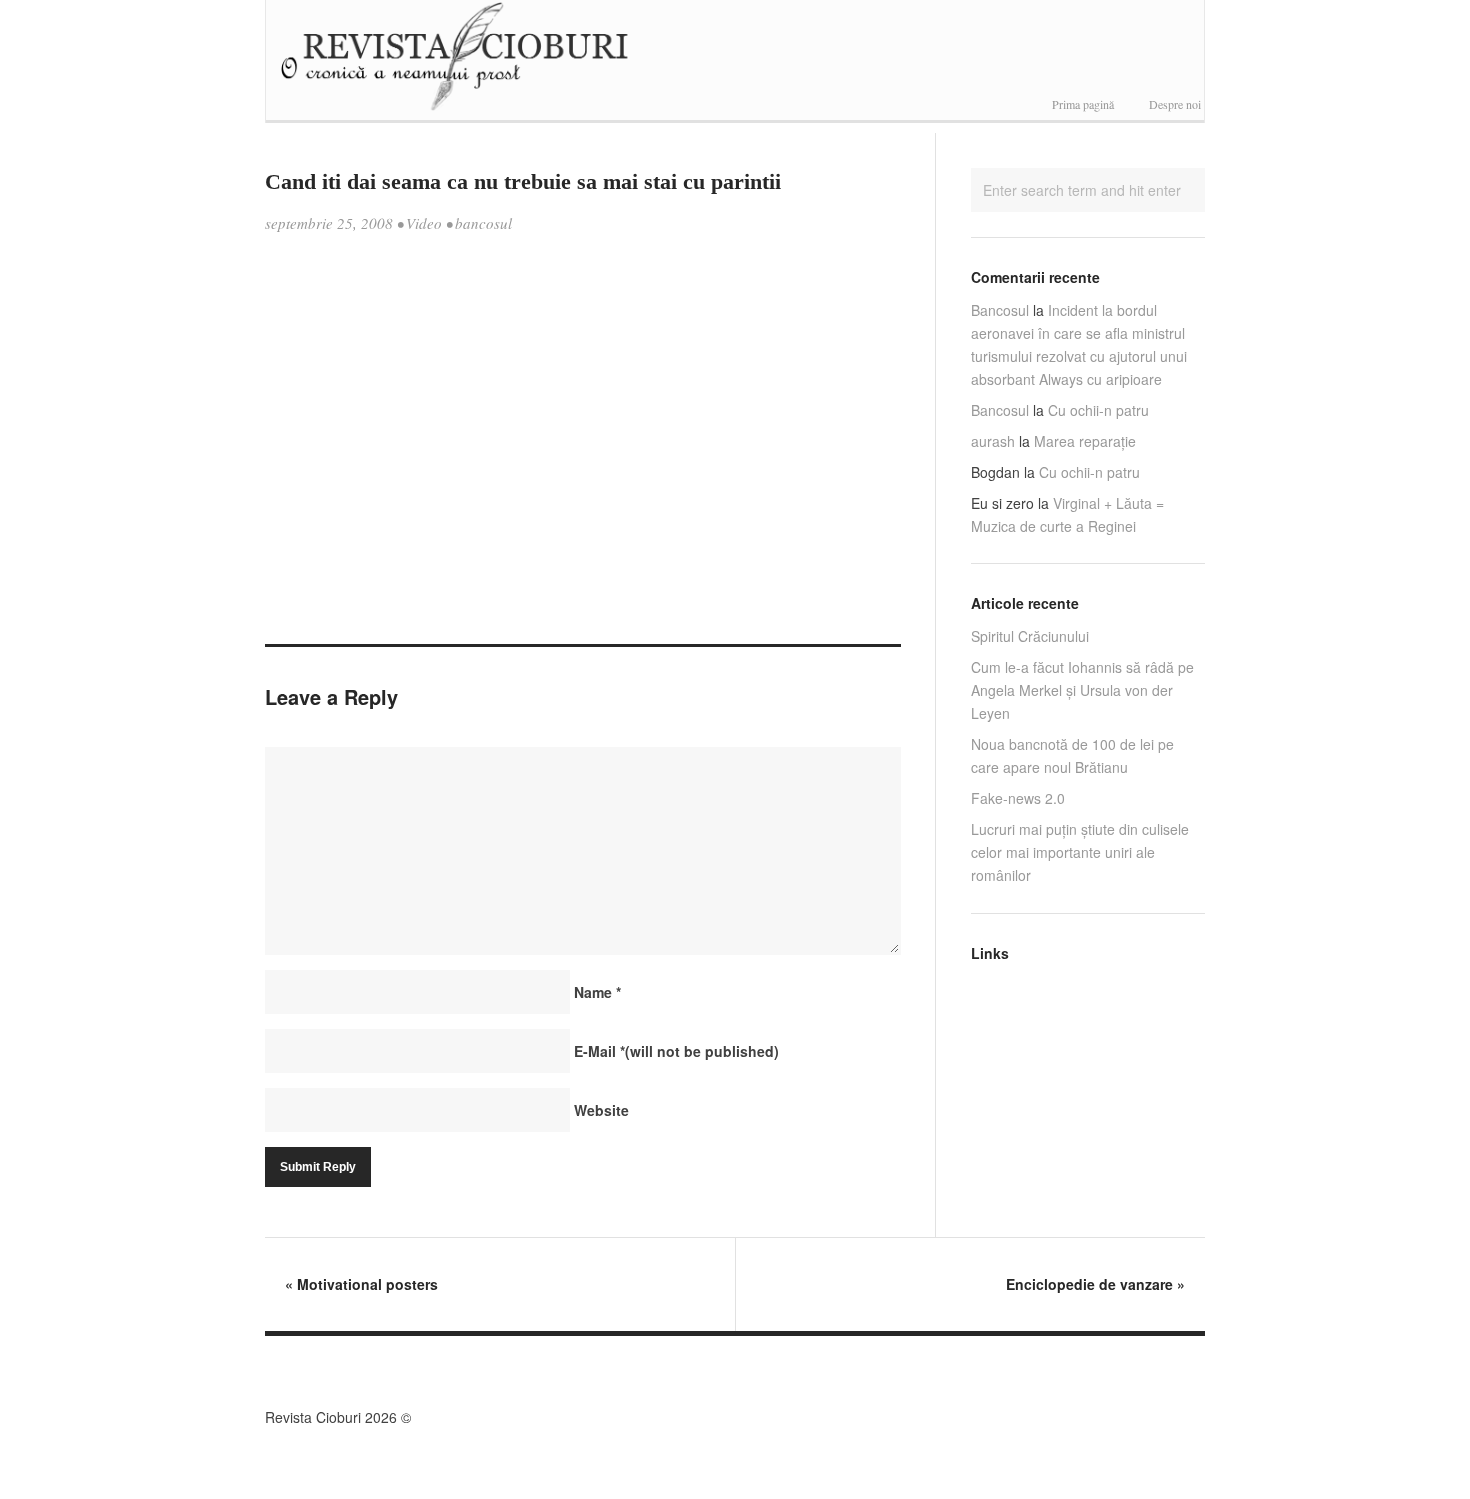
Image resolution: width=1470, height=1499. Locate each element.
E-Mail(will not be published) (676, 1051)
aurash (993, 441)
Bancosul (1000, 310)
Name (597, 992)
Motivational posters (361, 1284)
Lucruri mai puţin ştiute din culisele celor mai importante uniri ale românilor (1080, 852)
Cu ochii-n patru (1098, 410)
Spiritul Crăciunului (1030, 636)
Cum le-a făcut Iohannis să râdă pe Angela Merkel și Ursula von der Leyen (1082, 690)
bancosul (483, 223)
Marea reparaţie (1085, 441)
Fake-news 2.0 (1018, 798)
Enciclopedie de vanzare (1095, 1284)
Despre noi (1175, 104)
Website (601, 1110)
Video (424, 223)
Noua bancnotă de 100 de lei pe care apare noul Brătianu (1072, 755)
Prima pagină (1083, 104)
